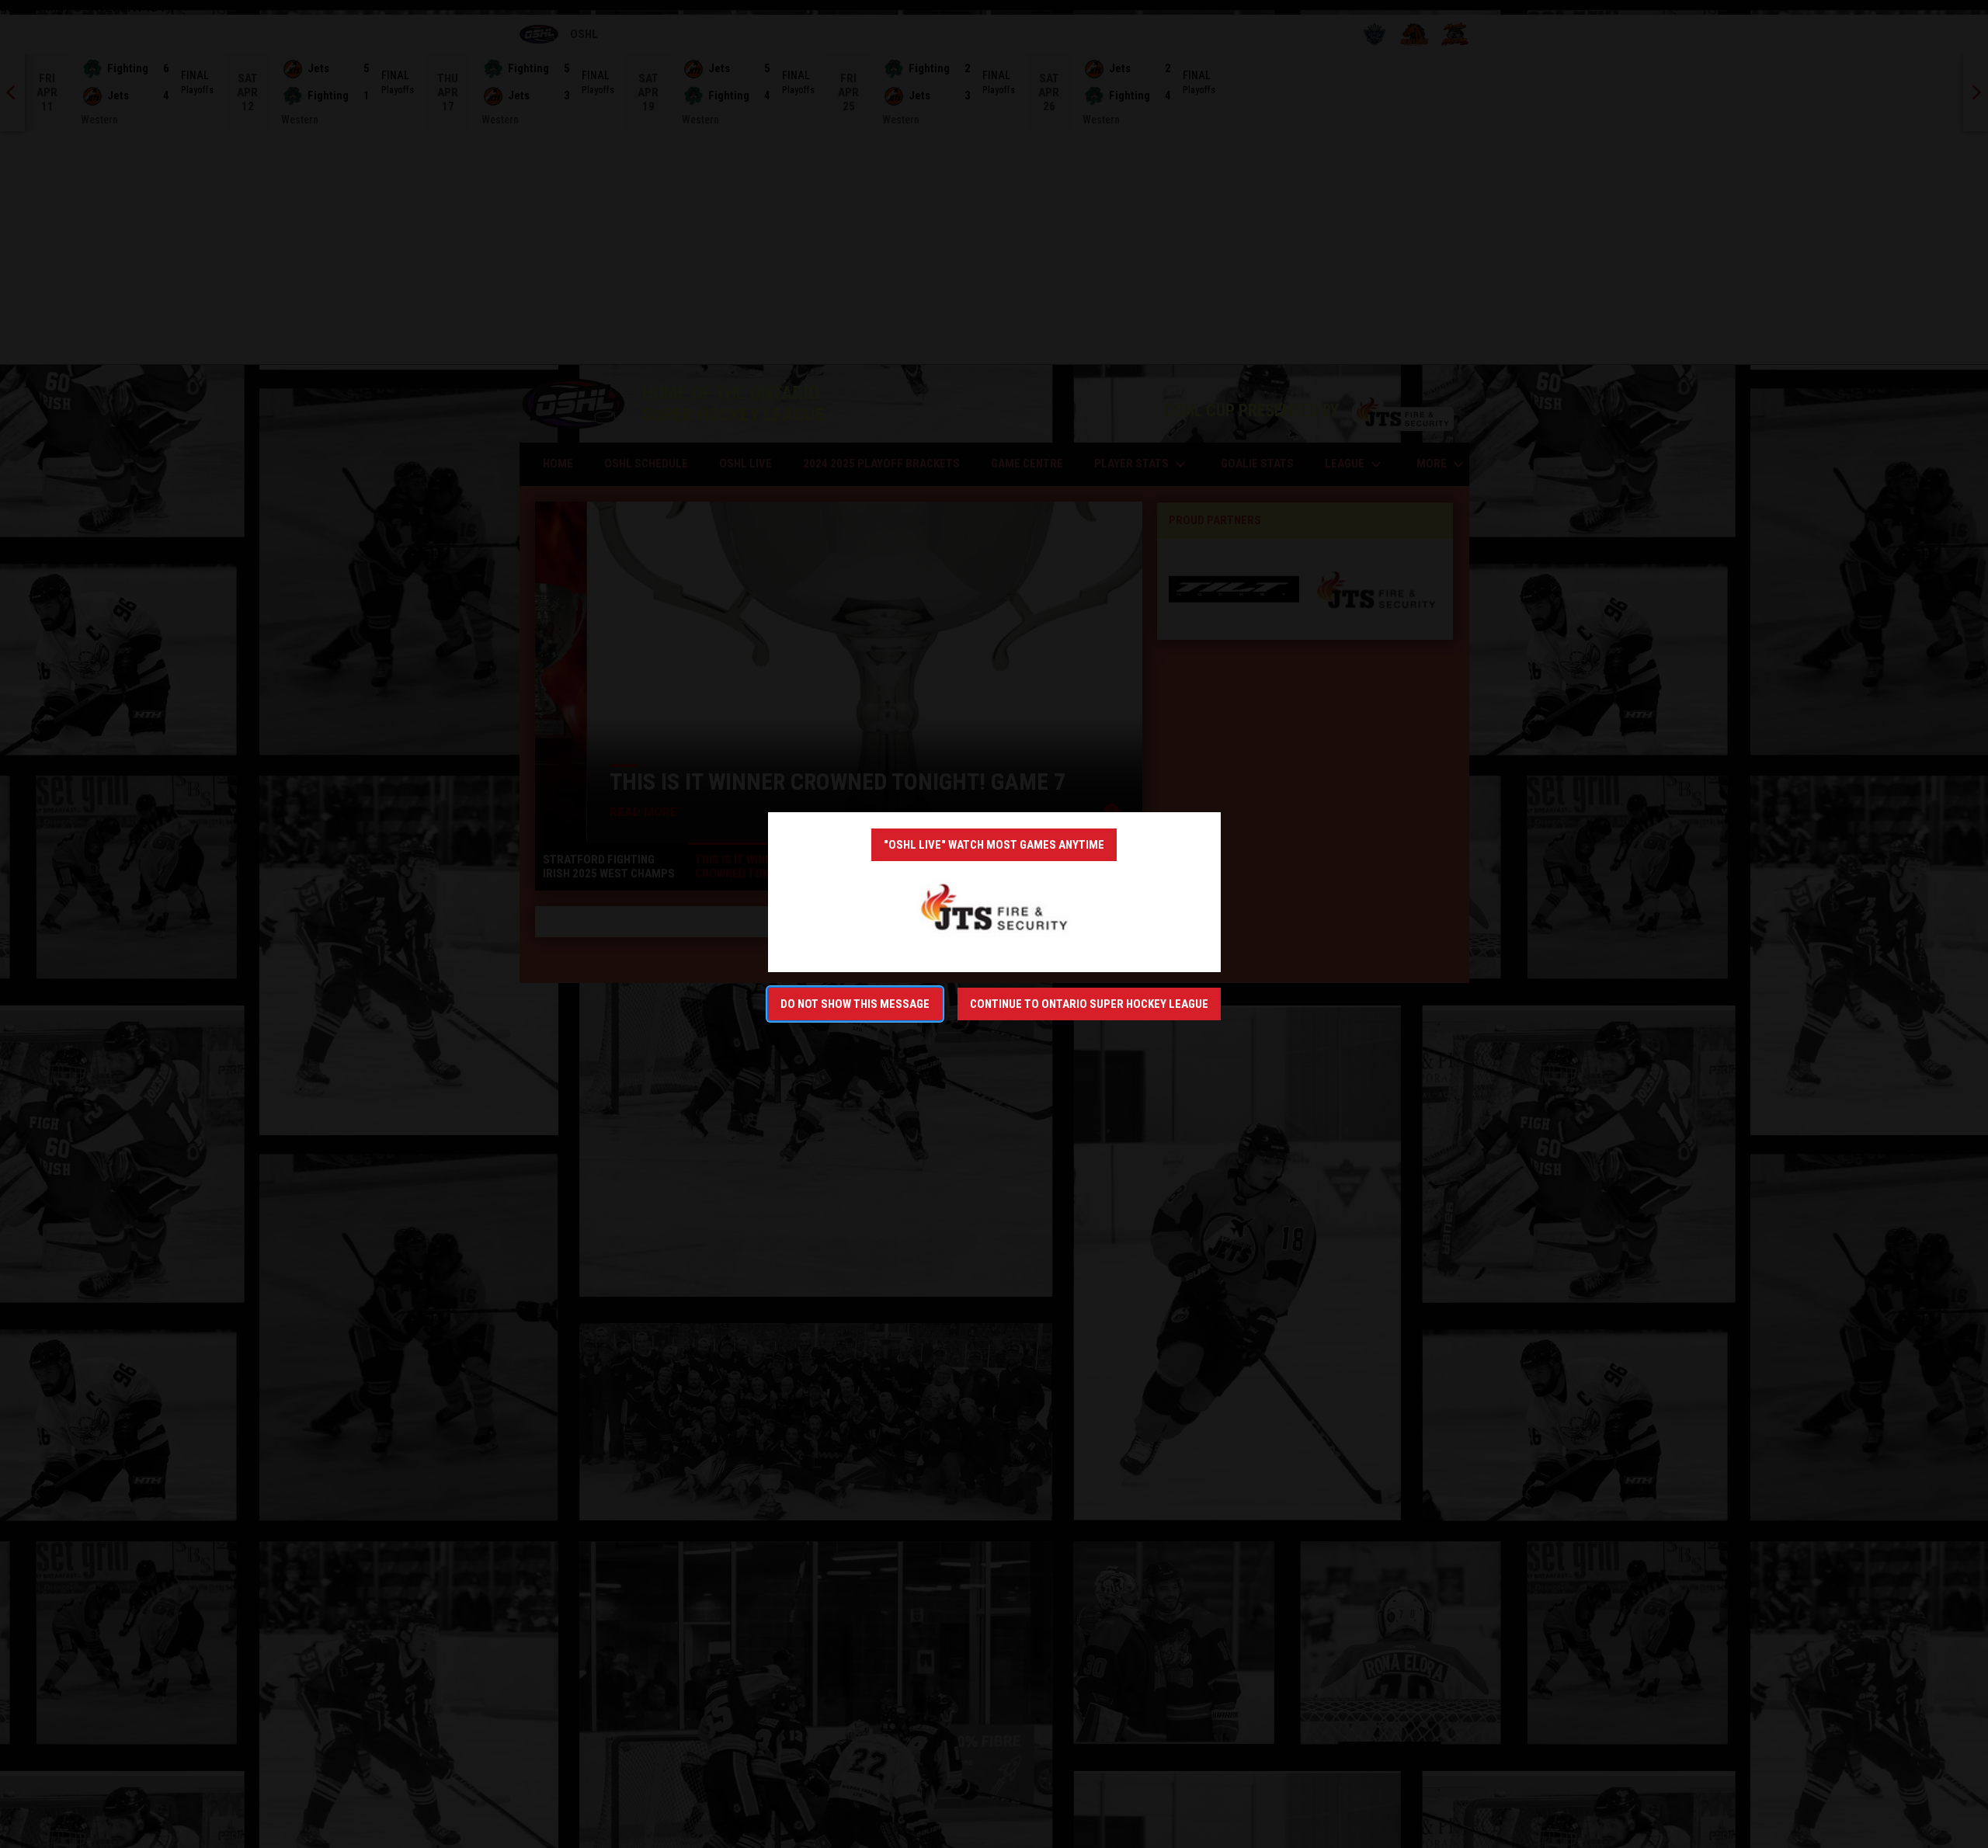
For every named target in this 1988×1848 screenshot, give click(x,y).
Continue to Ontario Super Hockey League (1089, 1004)
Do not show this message (855, 1004)
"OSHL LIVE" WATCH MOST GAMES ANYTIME (994, 845)
